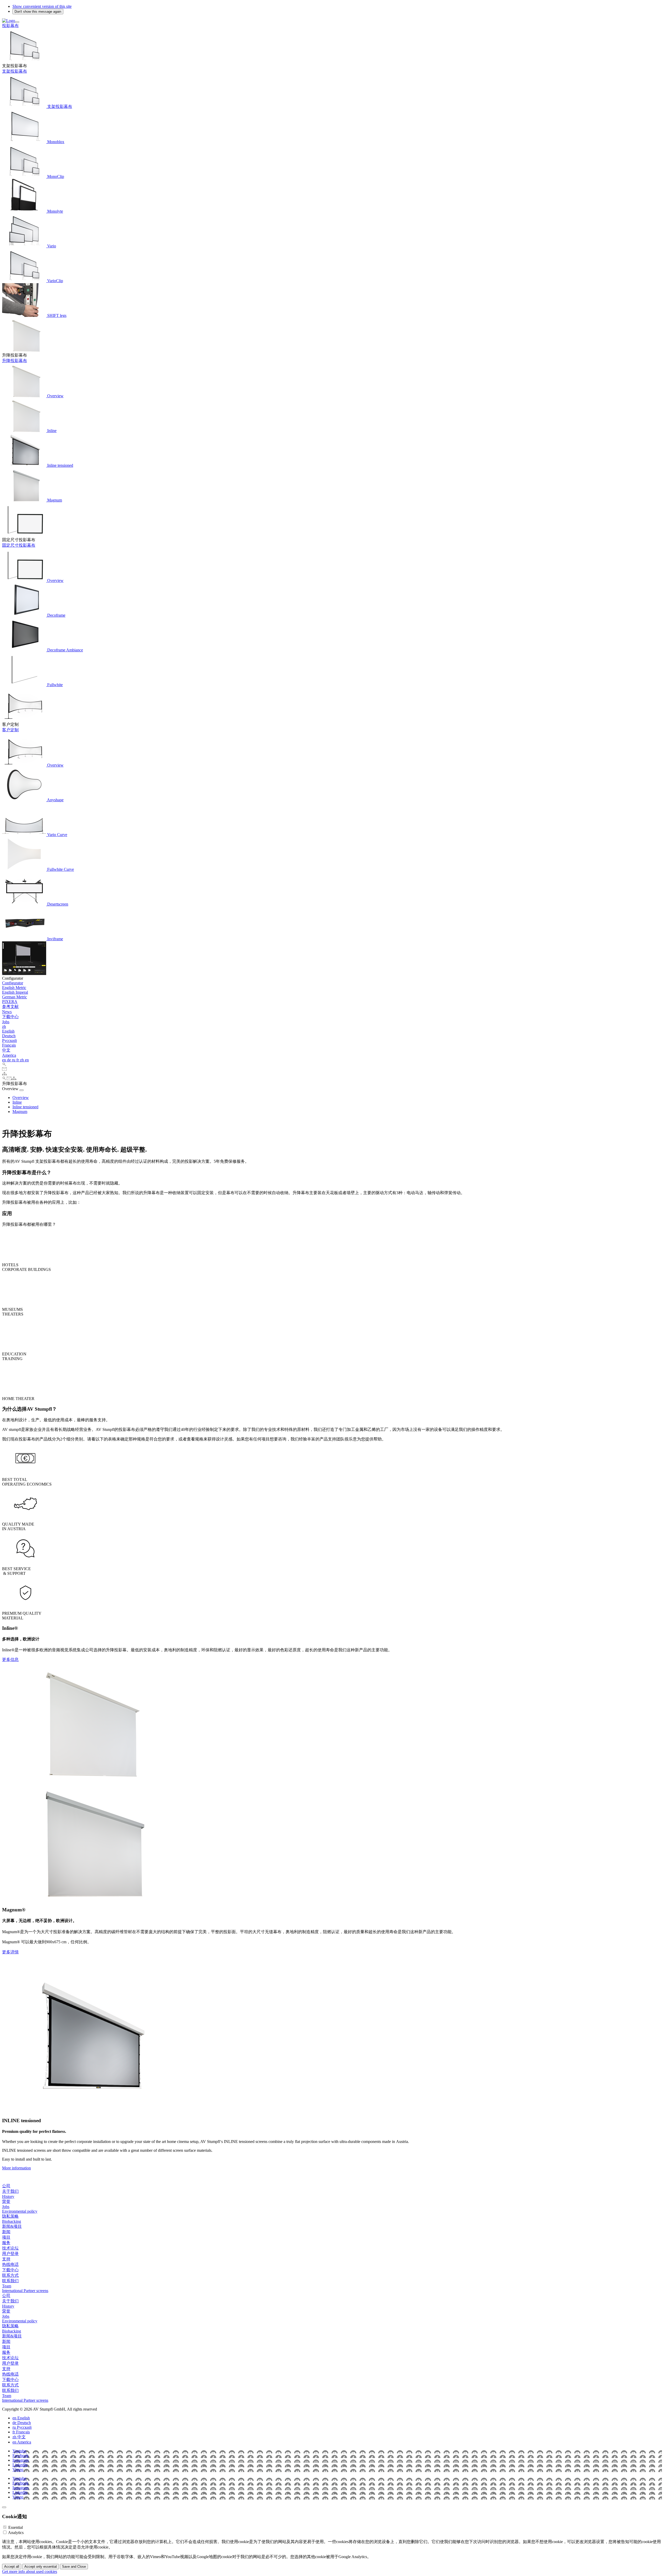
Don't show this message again (38, 12)
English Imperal (15, 992)
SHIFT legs (56, 315)
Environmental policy (20, 2211)
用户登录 (10, 2254)
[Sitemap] (4, 1074)
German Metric (15, 997)
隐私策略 (10, 2216)
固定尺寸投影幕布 (19, 545)
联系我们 (10, 2281)
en (5, 1060)
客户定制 (10, 730)
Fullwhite (54, 685)
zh (4, 1026)
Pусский (9, 1040)
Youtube (19, 2451)
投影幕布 (10, 26)
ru (14, 1060)
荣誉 (6, 2201)
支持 (6, 2259)
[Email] (4, 1069)
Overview (55, 396)
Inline (51, 431)
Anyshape (55, 800)
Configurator (13, 983)
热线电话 (10, 2264)
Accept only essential (41, 2567)
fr (18, 1060)
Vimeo (18, 2470)
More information (16, 2168)
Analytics (16, 2533)
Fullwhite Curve (60, 869)
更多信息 (10, 1659)
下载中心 (10, 1017)
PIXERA (10, 1002)
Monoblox (55, 142)
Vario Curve (57, 835)
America (9, 1055)
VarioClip (55, 281)
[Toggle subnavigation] (22, 1090)
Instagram (20, 2460)
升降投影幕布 (15, 361)
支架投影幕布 (15, 71)
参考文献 (10, 1007)
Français (9, 1045)
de (9, 1060)
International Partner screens (25, 2291)
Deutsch (9, 1036)
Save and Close (74, 2567)
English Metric (14, 988)
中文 (6, 1050)
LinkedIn (20, 2465)
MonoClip (55, 176)
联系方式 (10, 2275)
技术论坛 (10, 2248)
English (8, 1031)
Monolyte (55, 211)
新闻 (6, 2232)
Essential (16, 2527)
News (7, 1012)
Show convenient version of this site (42, 6)
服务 (6, 2243)
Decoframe (56, 615)
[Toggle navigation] (17, 22)
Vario (51, 246)
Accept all (12, 2567)
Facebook (20, 2456)
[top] (4, 2507)
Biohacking (12, 2221)
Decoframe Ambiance (65, 650)
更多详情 (10, 1952)
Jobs (6, 1022)
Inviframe (55, 939)
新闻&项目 (12, 2226)
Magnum (54, 500)
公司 (6, 2186)
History (8, 2196)
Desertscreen (57, 904)
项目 (6, 2237)
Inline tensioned (60, 465)
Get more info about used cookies (30, 2571)
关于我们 (10, 2191)
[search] (4, 1065)
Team (7, 2286)
